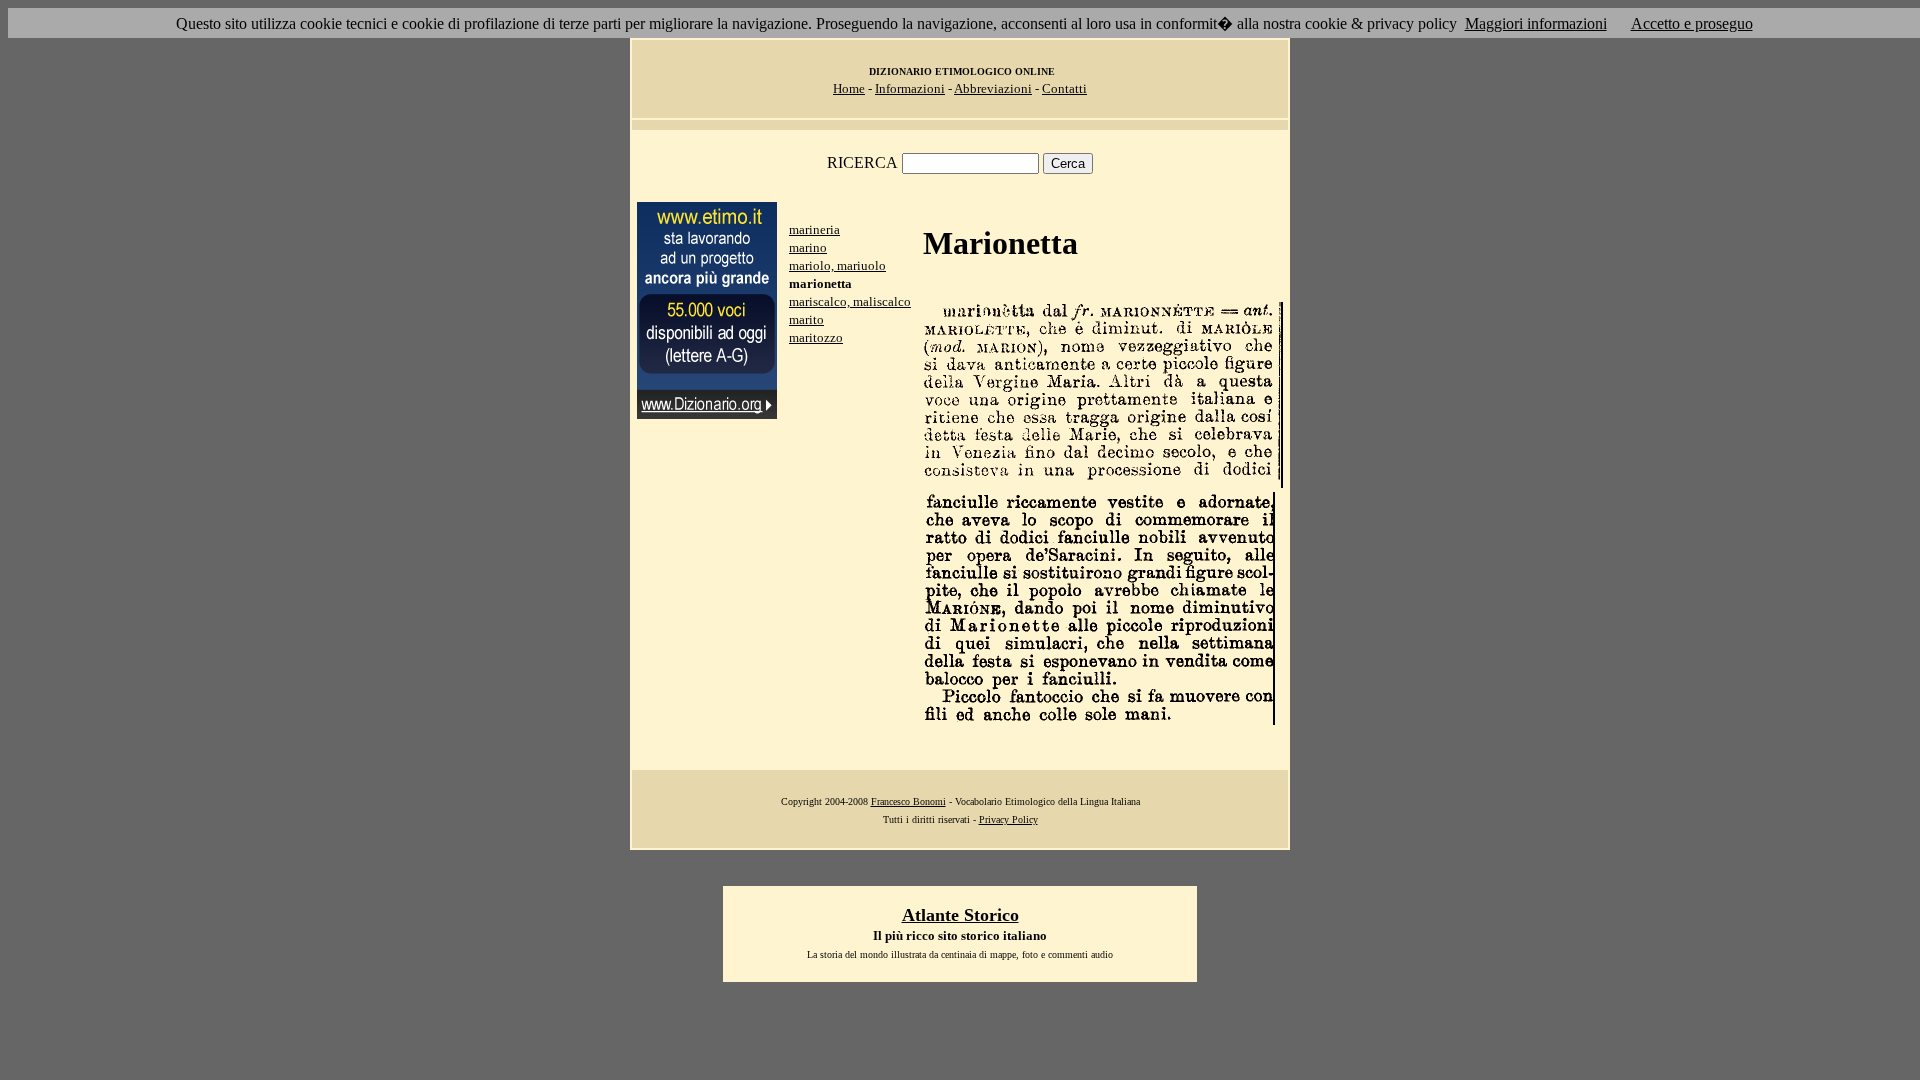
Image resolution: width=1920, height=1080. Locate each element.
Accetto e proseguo (1692, 23)
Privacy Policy (1008, 819)
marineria (814, 229)
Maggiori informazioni (1536, 23)
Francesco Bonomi (908, 801)
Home (849, 88)
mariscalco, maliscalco (850, 301)
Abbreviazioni (993, 88)
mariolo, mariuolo (837, 265)
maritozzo (816, 337)
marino (808, 247)
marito (806, 319)
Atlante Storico (960, 915)
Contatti (1064, 88)
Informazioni (910, 88)
